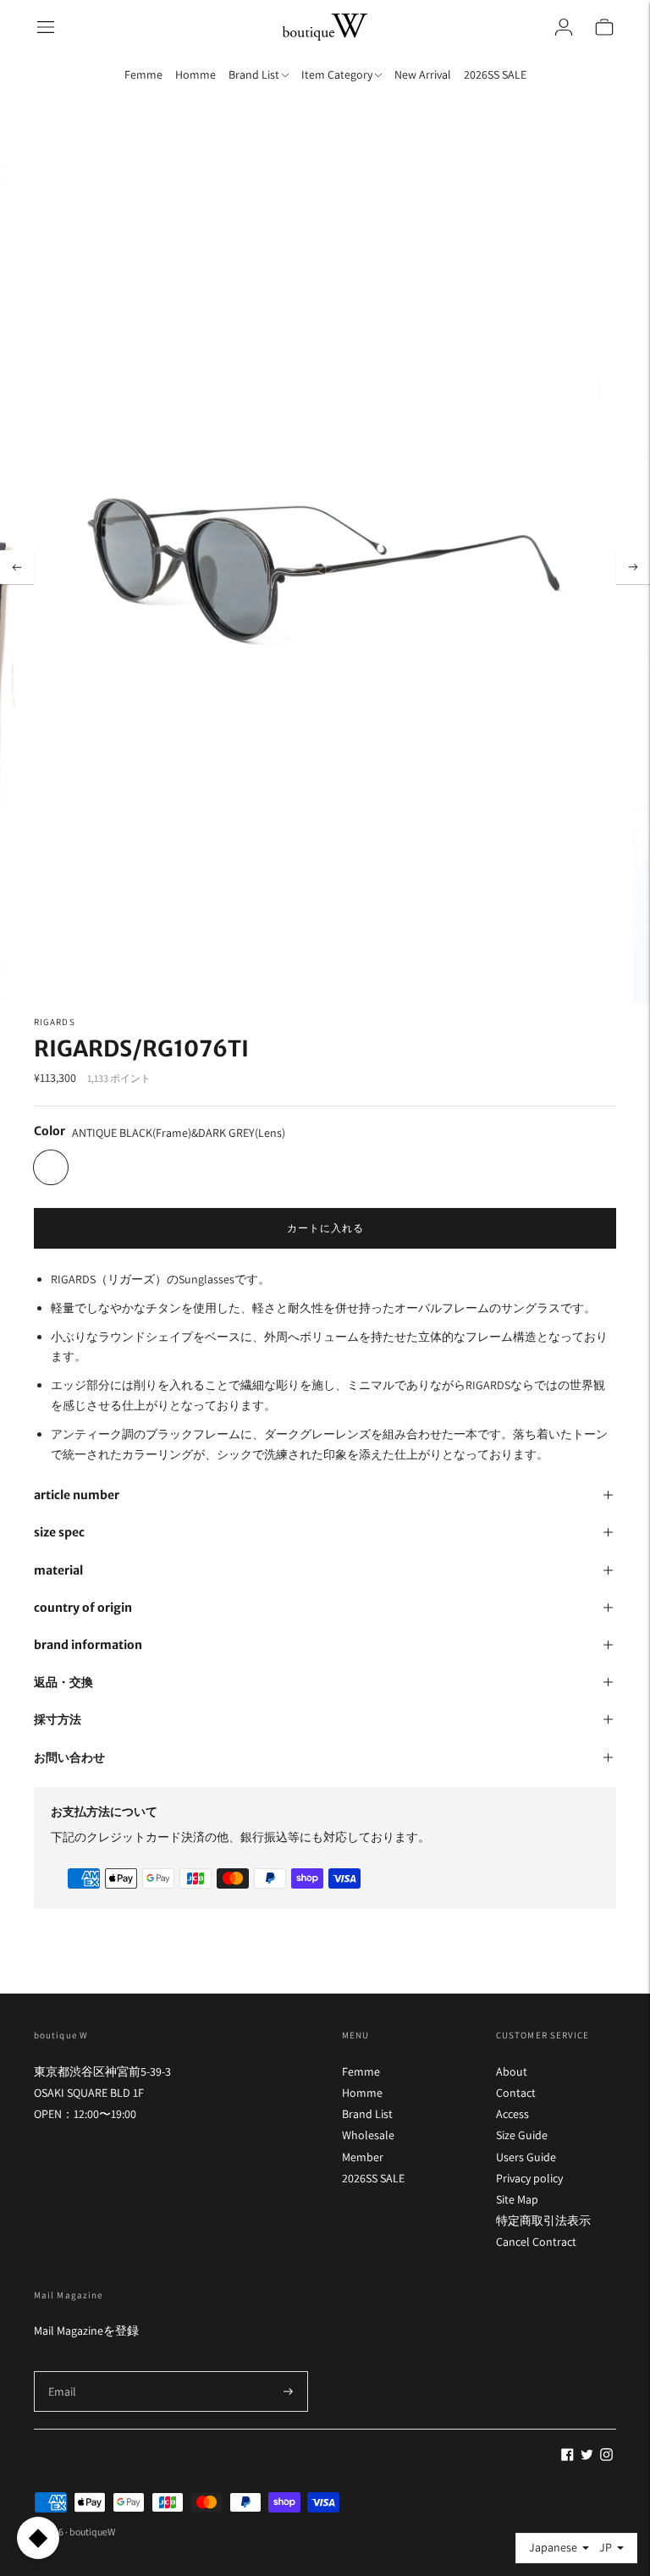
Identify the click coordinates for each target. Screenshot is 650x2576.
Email (63, 2371)
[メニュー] (46, 27)
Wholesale (368, 2135)
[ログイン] (564, 27)
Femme (143, 74)
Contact (516, 2093)
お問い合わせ (69, 1757)
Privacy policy (529, 2178)
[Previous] (17, 567)
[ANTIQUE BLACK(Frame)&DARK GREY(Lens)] (51, 1167)
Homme (196, 74)
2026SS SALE (495, 74)
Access (512, 2114)
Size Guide (522, 2135)
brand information (88, 1645)
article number (77, 1495)
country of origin (83, 1608)
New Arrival (423, 74)
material (58, 1570)
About (512, 2071)
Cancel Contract (536, 2242)
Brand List (367, 2114)
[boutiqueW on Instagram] (606, 2457)
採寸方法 (58, 1719)
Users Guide (526, 2157)
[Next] (633, 567)
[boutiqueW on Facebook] (567, 2457)
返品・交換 (63, 1682)
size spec (59, 1532)
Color (50, 1131)
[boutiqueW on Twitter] (587, 2457)
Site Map (517, 2199)
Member (363, 2157)
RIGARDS (55, 1022)
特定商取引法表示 (543, 2220)
